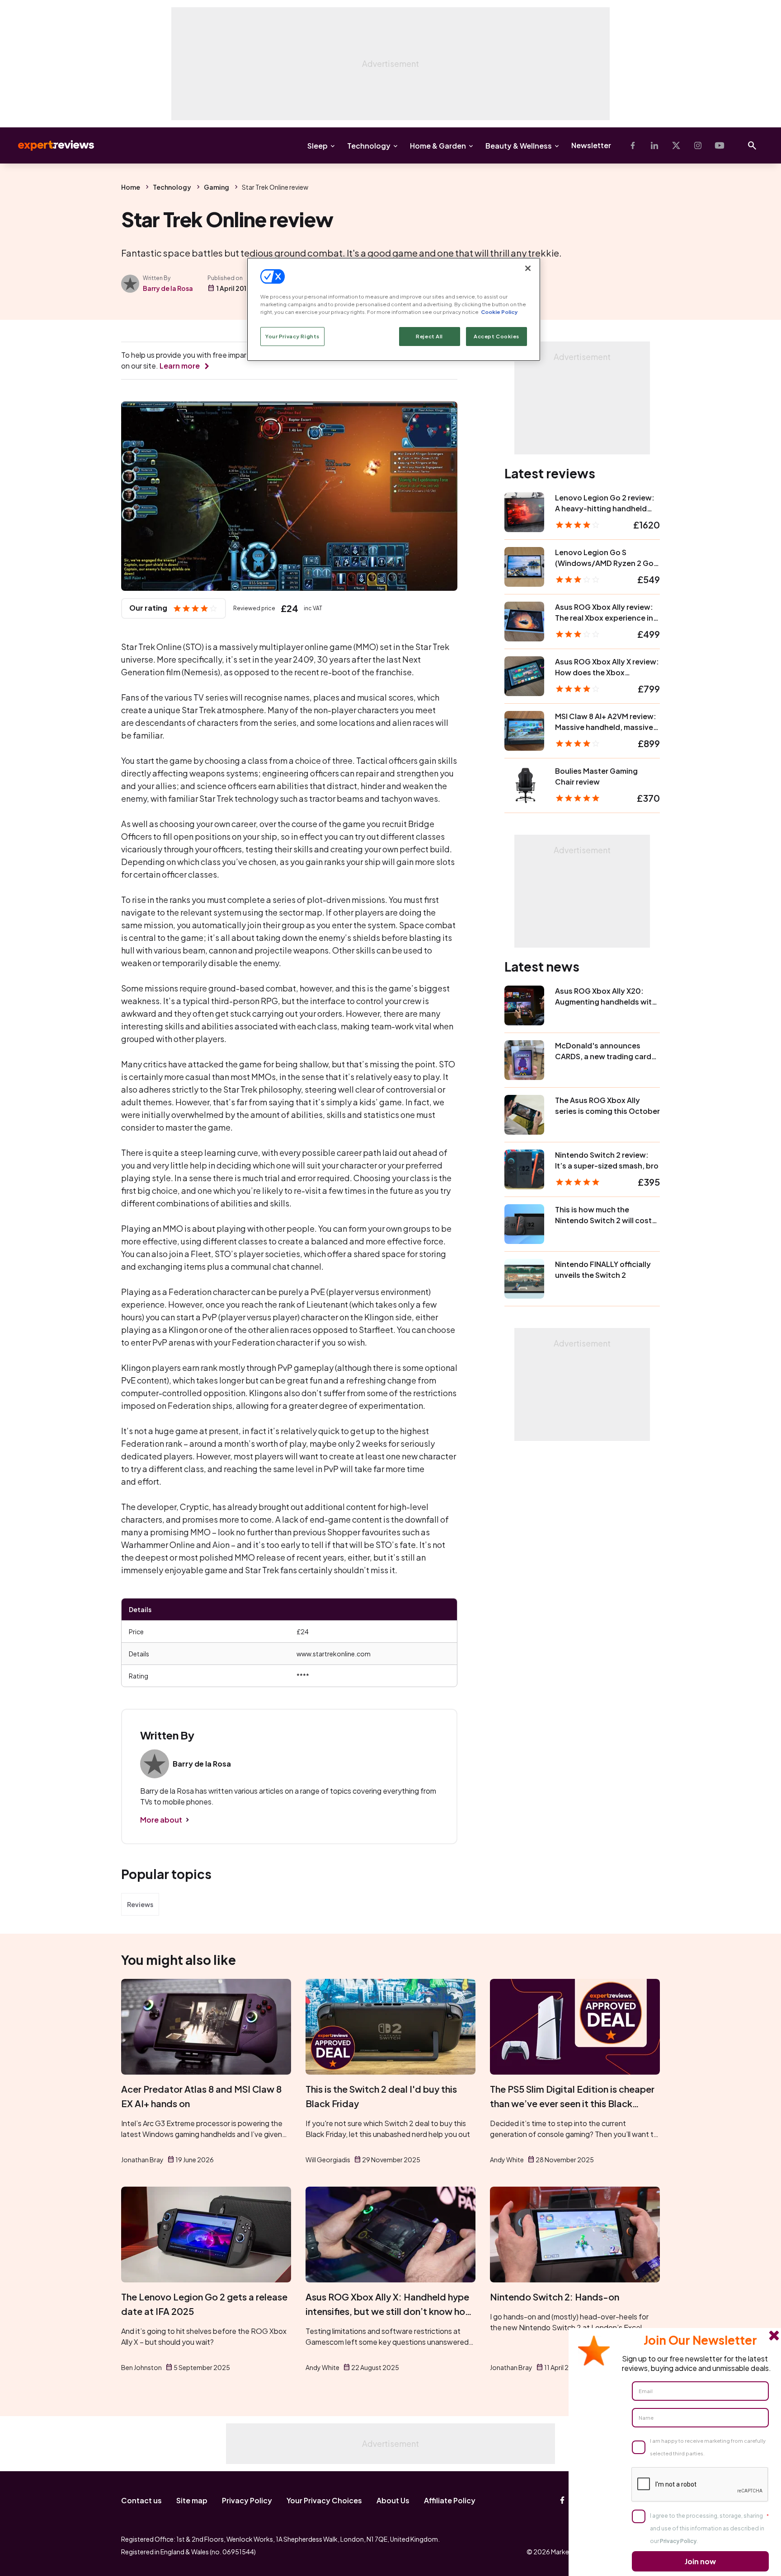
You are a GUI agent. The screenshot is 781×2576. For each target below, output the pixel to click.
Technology (369, 146)
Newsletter (591, 145)
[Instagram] (698, 145)
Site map (192, 2500)
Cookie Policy (499, 312)
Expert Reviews (49, 145)
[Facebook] (633, 145)
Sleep (318, 146)
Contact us (141, 2500)
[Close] (528, 268)
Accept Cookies (496, 336)
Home (131, 187)
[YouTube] (720, 145)
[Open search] (752, 145)
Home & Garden (438, 146)
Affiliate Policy (450, 2500)
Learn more (180, 366)
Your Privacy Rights (292, 336)
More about (161, 1820)
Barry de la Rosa (168, 288)
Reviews (140, 1904)
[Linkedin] (654, 145)
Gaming (216, 187)
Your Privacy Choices (324, 2500)
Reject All (429, 336)
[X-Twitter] (676, 145)
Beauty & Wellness (519, 146)
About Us (393, 2500)
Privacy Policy (247, 2500)
